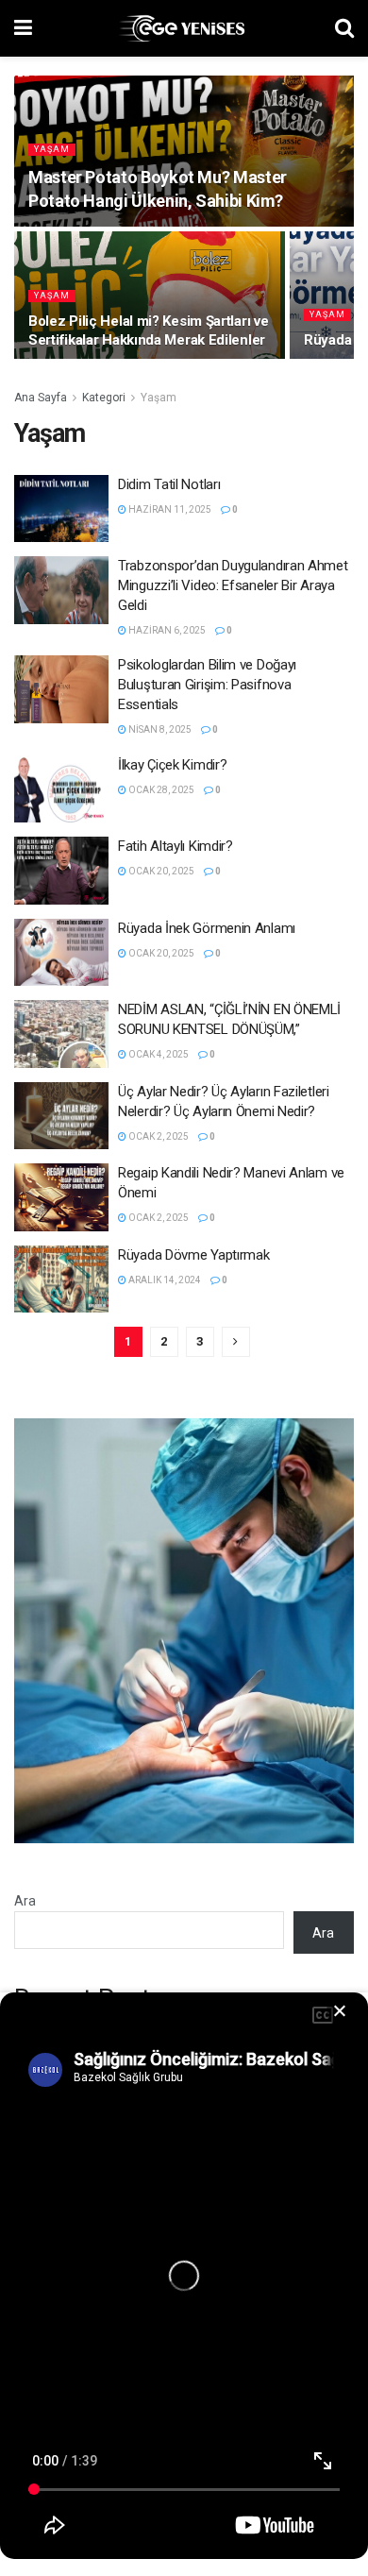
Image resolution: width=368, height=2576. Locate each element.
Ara (25, 1901)
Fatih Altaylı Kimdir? (176, 846)
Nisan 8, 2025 (159, 729)
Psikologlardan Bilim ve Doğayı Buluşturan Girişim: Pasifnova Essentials (207, 685)
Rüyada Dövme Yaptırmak (193, 1255)
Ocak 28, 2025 (160, 790)
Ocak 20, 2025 (160, 871)
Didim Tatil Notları (169, 484)
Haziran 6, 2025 (166, 630)
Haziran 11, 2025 (169, 509)
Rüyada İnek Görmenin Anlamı (207, 928)
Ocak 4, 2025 (158, 1054)
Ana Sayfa (41, 398)
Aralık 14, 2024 (164, 1280)
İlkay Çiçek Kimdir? (172, 765)
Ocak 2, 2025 (158, 1136)
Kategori (104, 398)
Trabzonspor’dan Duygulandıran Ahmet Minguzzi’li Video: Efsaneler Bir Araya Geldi (233, 585)
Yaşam (52, 149)
